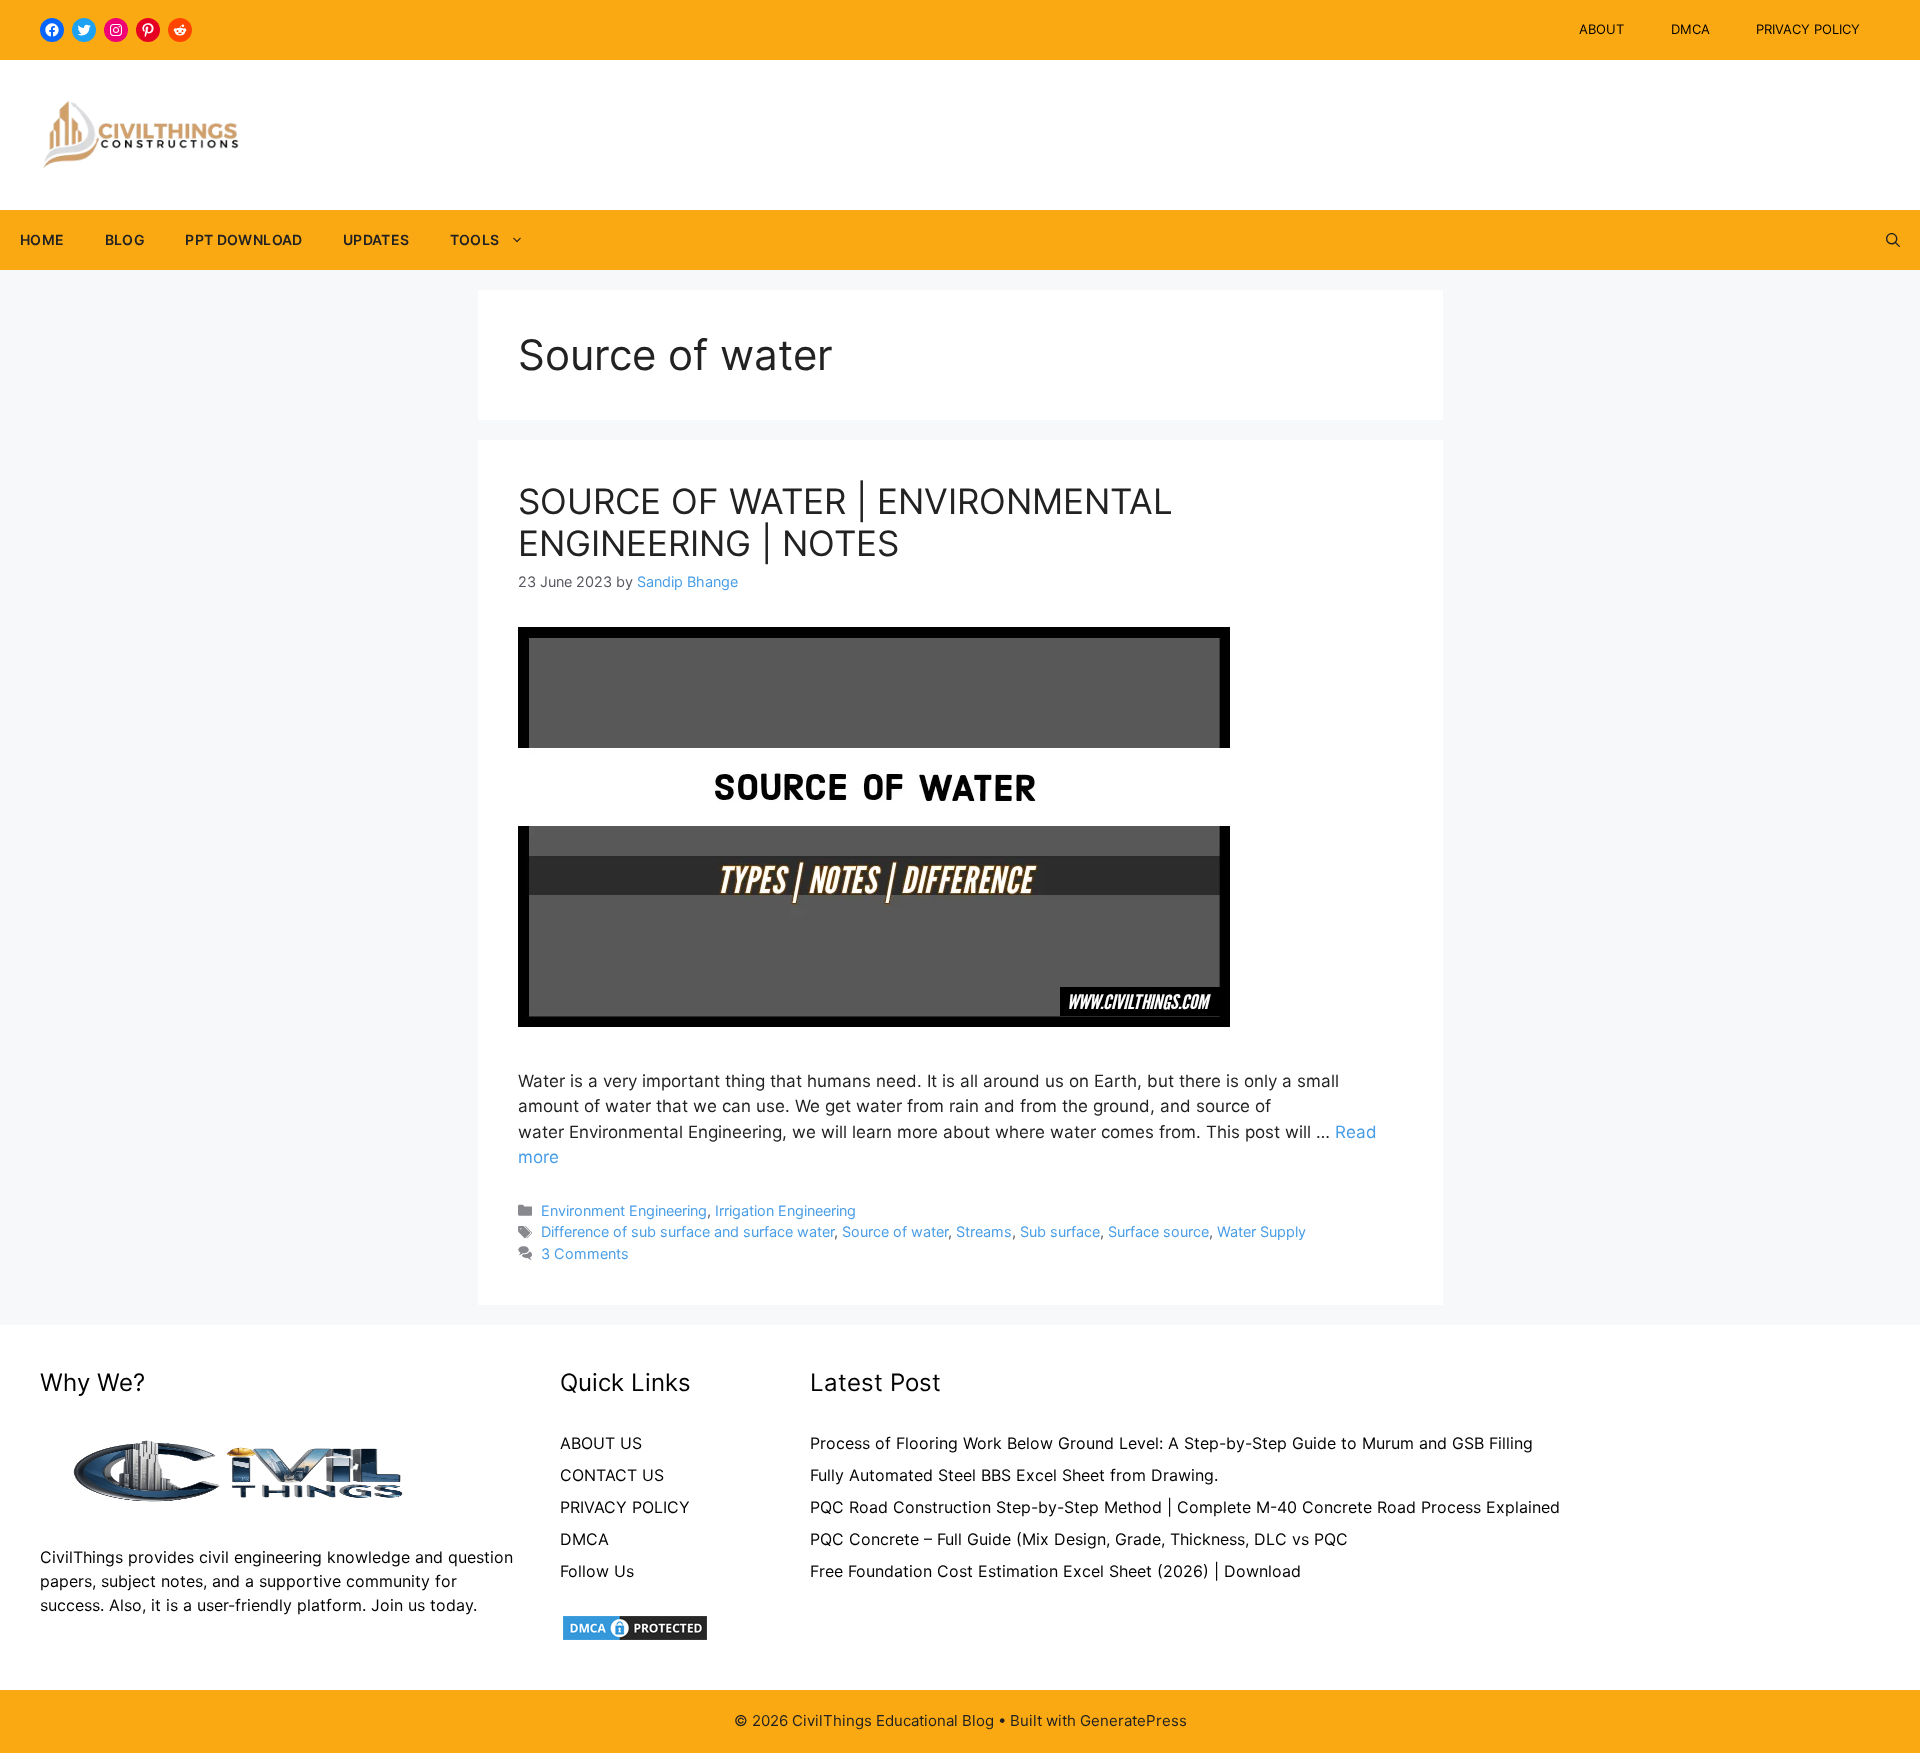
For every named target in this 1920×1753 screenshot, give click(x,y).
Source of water (895, 1231)
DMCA (1690, 29)
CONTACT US (612, 1475)
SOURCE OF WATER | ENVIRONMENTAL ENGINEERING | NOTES (845, 522)
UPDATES (376, 239)
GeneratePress (1133, 1720)
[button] (1893, 240)
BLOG (125, 239)
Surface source (1158, 1231)
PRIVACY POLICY (1808, 29)
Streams (984, 1231)
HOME (42, 239)
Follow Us (597, 1571)
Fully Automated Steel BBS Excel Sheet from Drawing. (1014, 1475)
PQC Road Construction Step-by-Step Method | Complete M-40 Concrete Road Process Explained (1185, 1507)
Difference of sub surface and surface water (687, 1231)
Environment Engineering (624, 1210)
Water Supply (1261, 1231)
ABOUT (1601, 29)
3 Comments (585, 1253)
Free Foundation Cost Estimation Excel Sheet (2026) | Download (1055, 1571)
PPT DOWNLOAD (244, 239)
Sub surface (1060, 1231)
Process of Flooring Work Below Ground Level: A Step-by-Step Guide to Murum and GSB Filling (1171, 1443)
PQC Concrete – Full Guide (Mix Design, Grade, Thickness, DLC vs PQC (1079, 1539)
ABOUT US (601, 1443)
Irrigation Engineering (785, 1210)
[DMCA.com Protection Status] (635, 1637)
